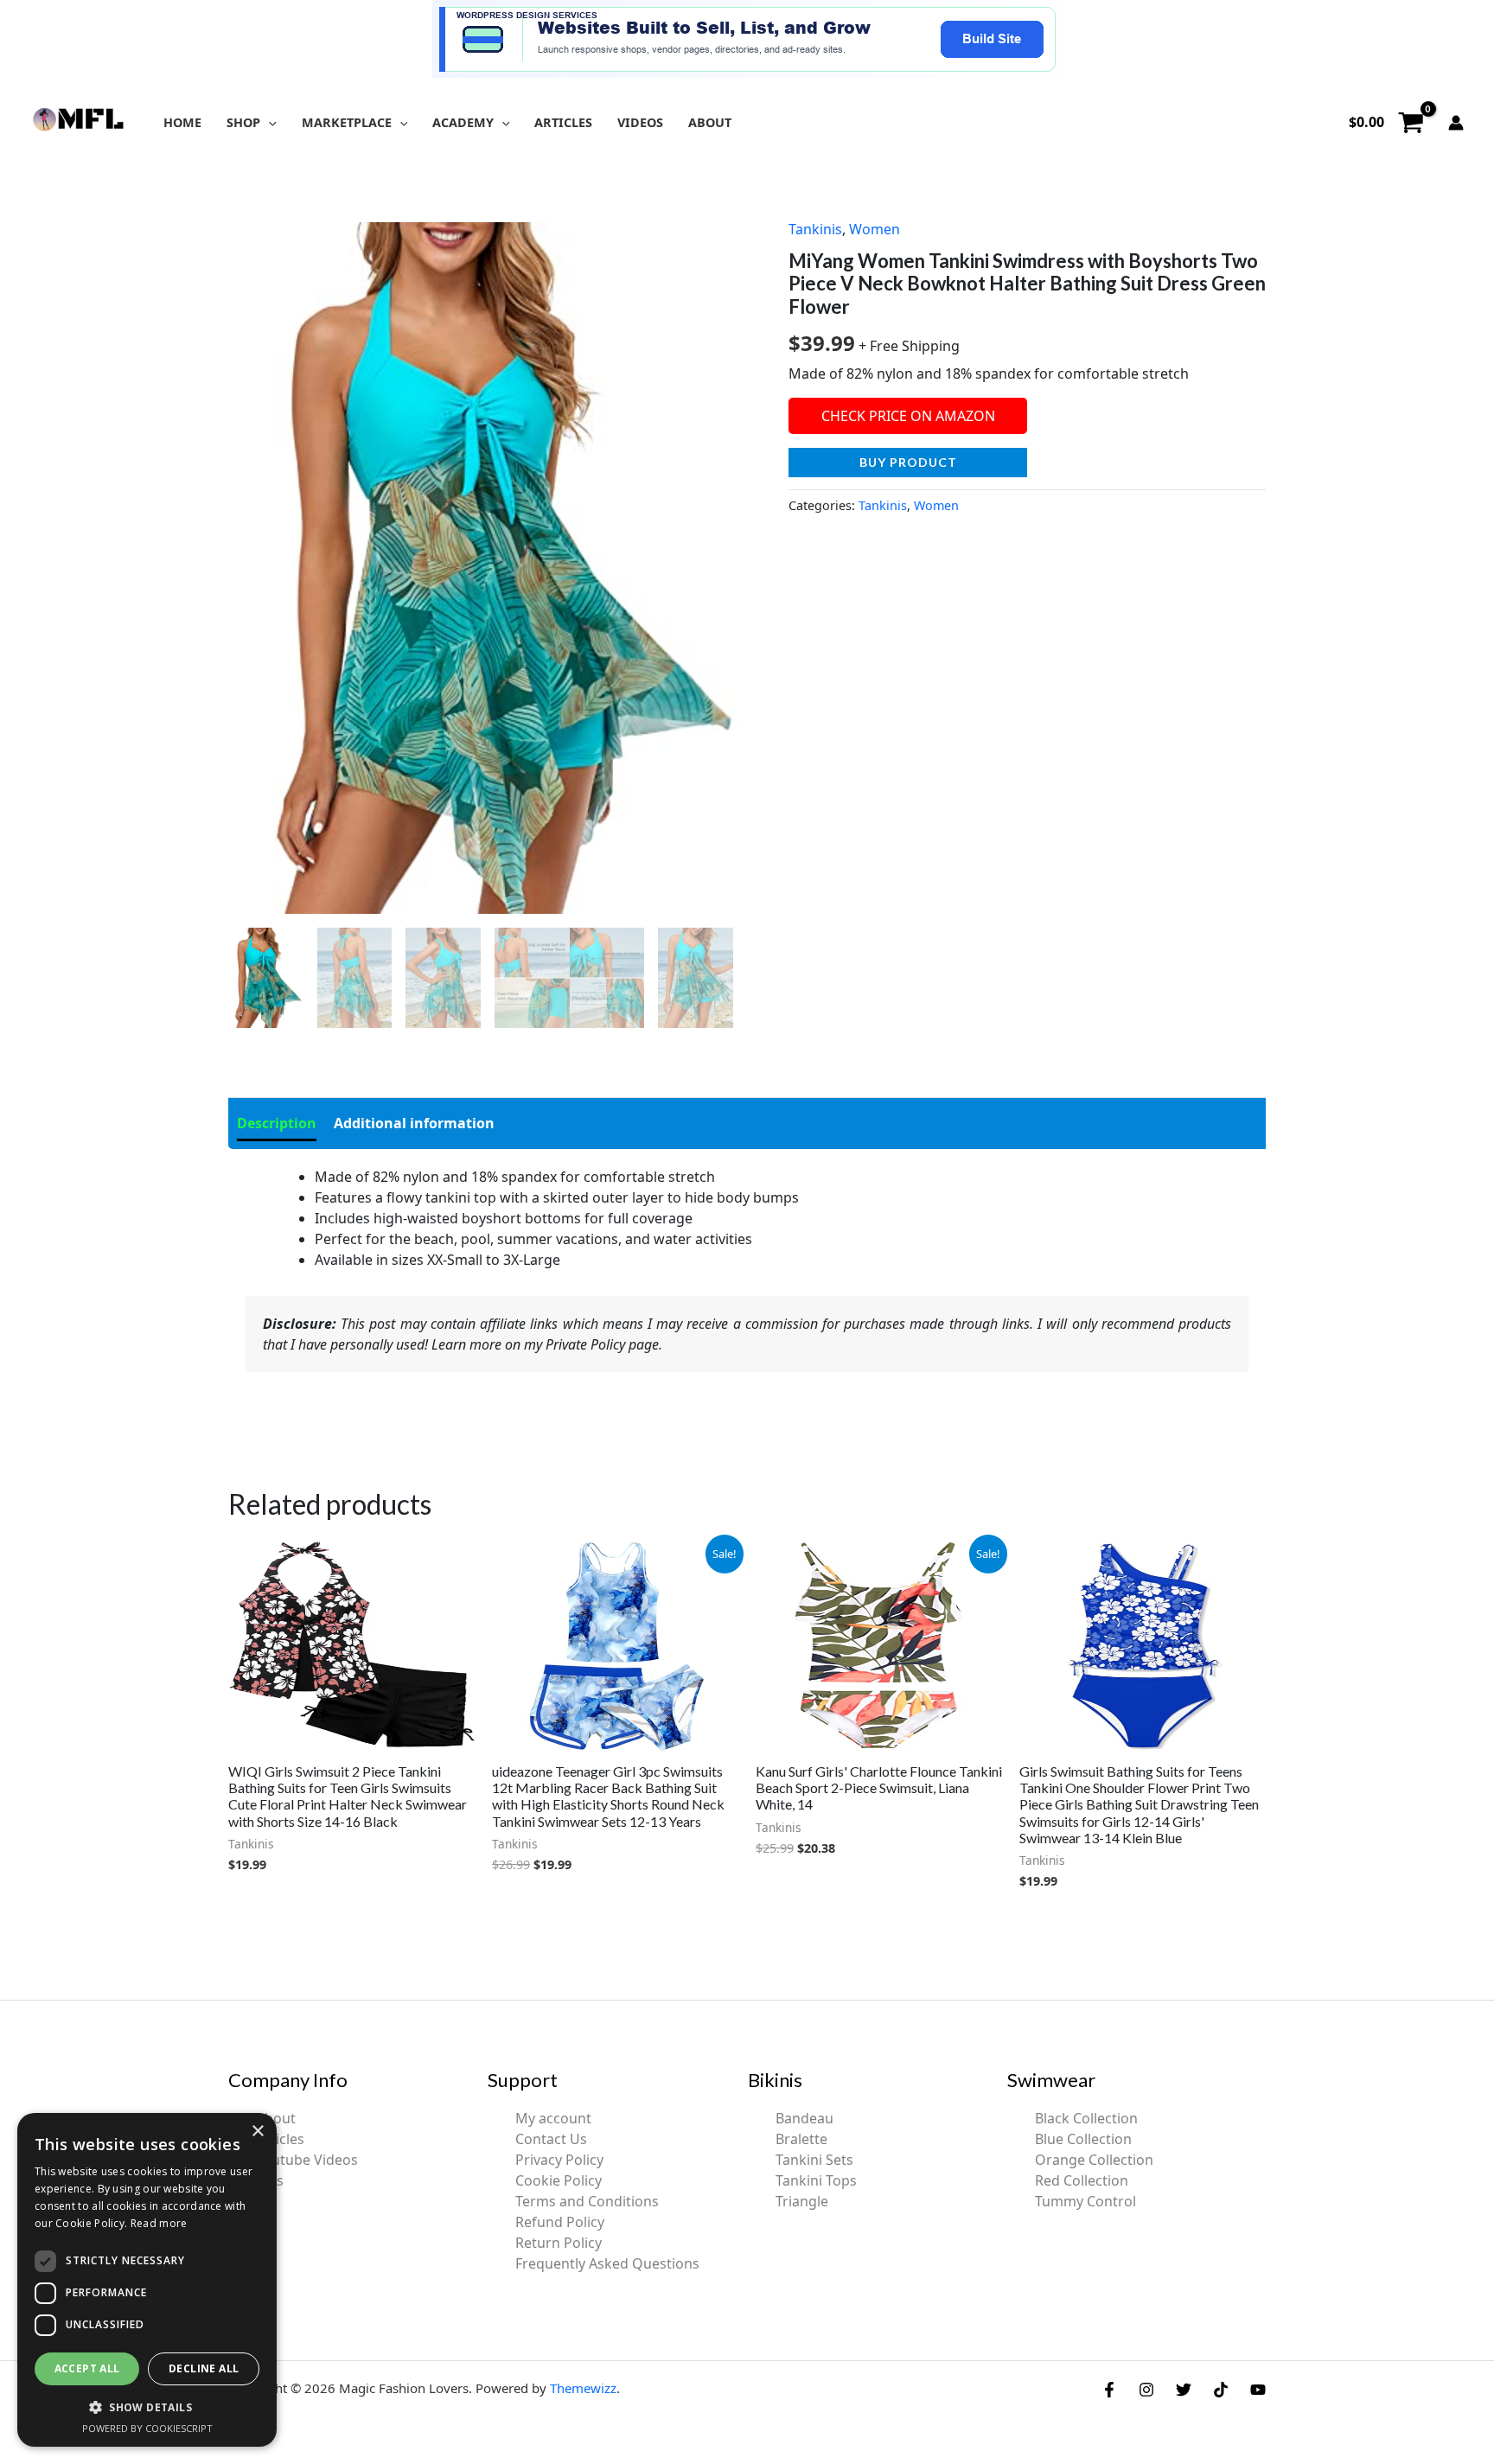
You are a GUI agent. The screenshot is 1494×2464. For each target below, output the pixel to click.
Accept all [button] (87, 2368)
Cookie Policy (559, 2180)
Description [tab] (277, 1123)
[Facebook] (1109, 2390)
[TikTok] (1221, 2390)
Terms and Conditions (587, 2201)
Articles (280, 2139)
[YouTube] (1258, 2390)
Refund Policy (560, 2222)
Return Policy (559, 2243)
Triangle (802, 2201)
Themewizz (583, 2388)
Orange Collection (1094, 2160)
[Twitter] (1184, 2390)
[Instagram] (1146, 2390)
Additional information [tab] (414, 1123)
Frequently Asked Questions (607, 2263)
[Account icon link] (1456, 123)
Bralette (801, 2139)
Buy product (908, 462)
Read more (159, 2223)
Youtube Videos (307, 2160)
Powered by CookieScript (147, 2428)
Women (875, 229)
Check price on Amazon (908, 416)
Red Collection (1082, 2180)
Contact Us (551, 2139)
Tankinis (815, 229)
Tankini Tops (816, 2180)
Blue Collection (1083, 2139)
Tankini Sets (814, 2160)
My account (553, 2118)
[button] (268, 122)
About (276, 2118)
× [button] (257, 2132)
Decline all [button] (204, 2368)
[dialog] (147, 2280)
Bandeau (804, 2118)
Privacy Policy (559, 2160)
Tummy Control (1085, 2201)
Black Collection (1086, 2118)
